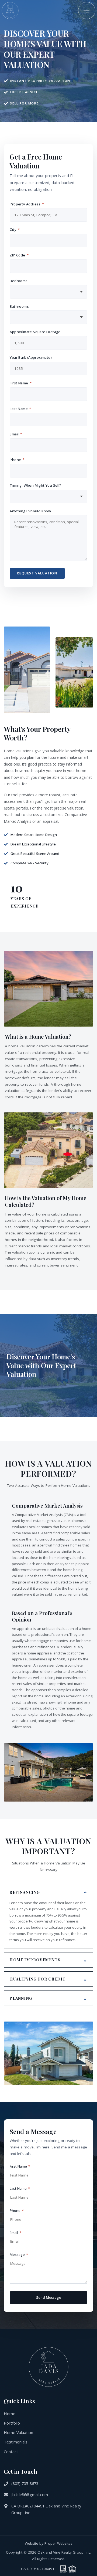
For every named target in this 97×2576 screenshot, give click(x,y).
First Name (20, 383)
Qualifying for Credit (37, 1979)
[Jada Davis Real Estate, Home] (10, 11)
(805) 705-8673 (25, 2484)
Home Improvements (35, 1960)
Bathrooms (19, 306)
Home (10, 2413)
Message (19, 2255)
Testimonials (16, 2442)
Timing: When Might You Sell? (35, 485)
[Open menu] (87, 11)
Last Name (20, 409)
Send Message (49, 2297)
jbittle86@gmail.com (30, 2495)
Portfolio (12, 2423)
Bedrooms (19, 281)
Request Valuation (37, 573)
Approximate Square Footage (35, 332)
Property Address (27, 204)
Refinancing (25, 1892)
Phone (17, 460)
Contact (11, 2452)
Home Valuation (18, 2432)
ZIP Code (19, 255)
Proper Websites (58, 2543)
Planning (21, 1998)
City (15, 229)
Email (16, 434)
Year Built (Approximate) (31, 357)
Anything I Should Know (30, 511)
